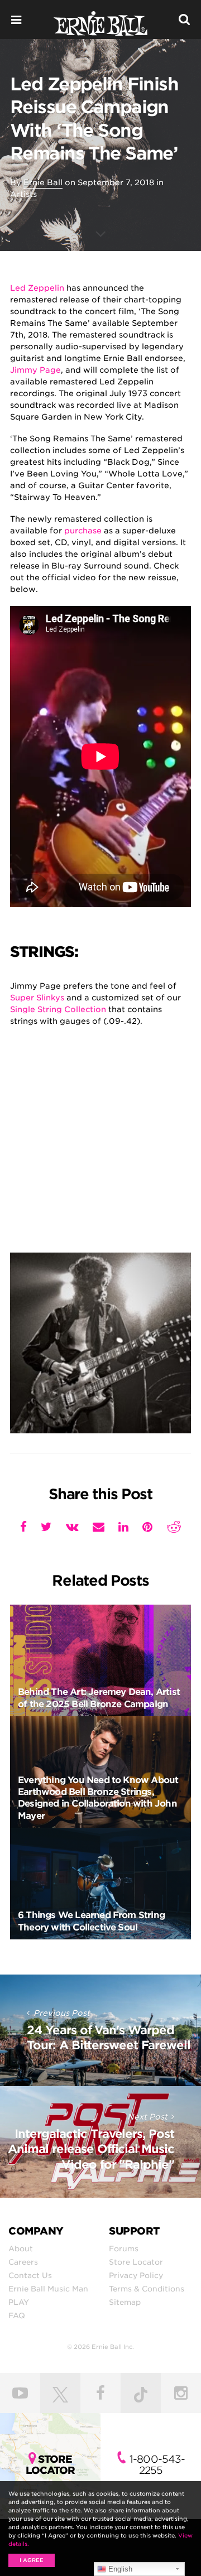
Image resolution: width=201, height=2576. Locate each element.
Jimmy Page (35, 370)
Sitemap (125, 2302)
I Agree (32, 2560)
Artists (23, 194)
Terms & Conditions (147, 2289)
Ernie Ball (43, 182)
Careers (23, 2262)
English (119, 2569)
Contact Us (30, 2275)
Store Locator (136, 2262)
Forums (124, 2248)
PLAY (19, 2302)
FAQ (17, 2315)
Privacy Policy (136, 2275)
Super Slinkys (37, 998)
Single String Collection (58, 1009)
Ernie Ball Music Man (48, 2289)
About (21, 2248)
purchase (83, 531)
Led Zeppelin (37, 288)
